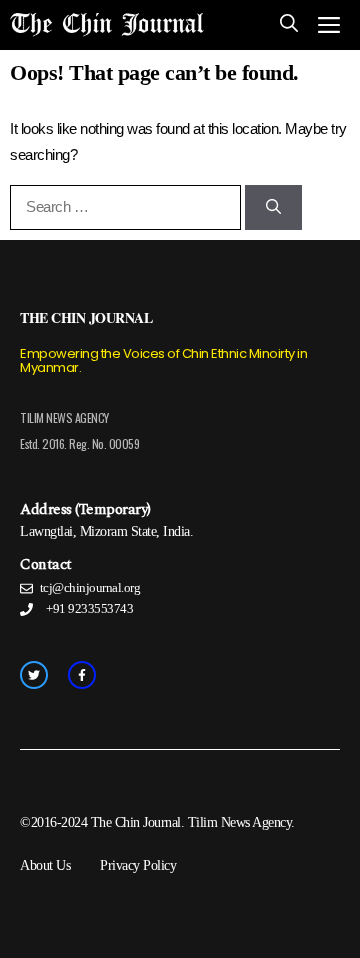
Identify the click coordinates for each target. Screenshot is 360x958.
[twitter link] (34, 675)
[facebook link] (82, 675)
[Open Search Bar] (289, 25)
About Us (45, 865)
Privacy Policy (138, 865)
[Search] (273, 207)
